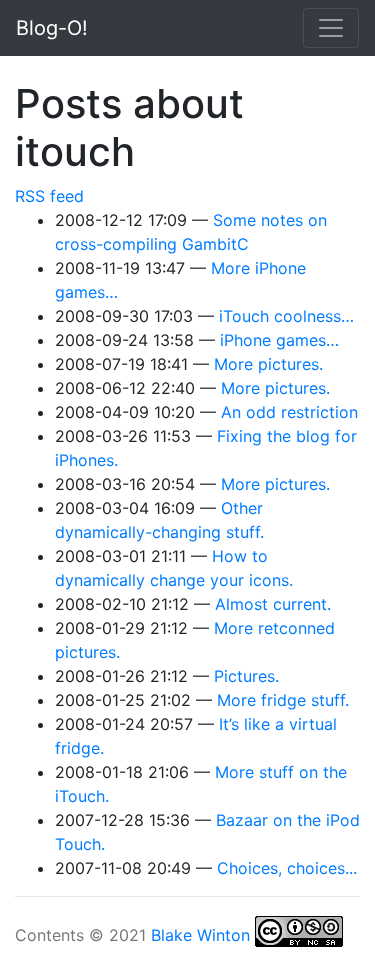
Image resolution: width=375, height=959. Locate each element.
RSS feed (49, 196)
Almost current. (273, 604)
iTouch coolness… (286, 316)
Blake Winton (200, 935)
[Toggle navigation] (331, 28)
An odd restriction (289, 412)
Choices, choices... (287, 868)
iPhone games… (279, 340)
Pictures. (246, 676)
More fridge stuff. (283, 700)
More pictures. (268, 364)
